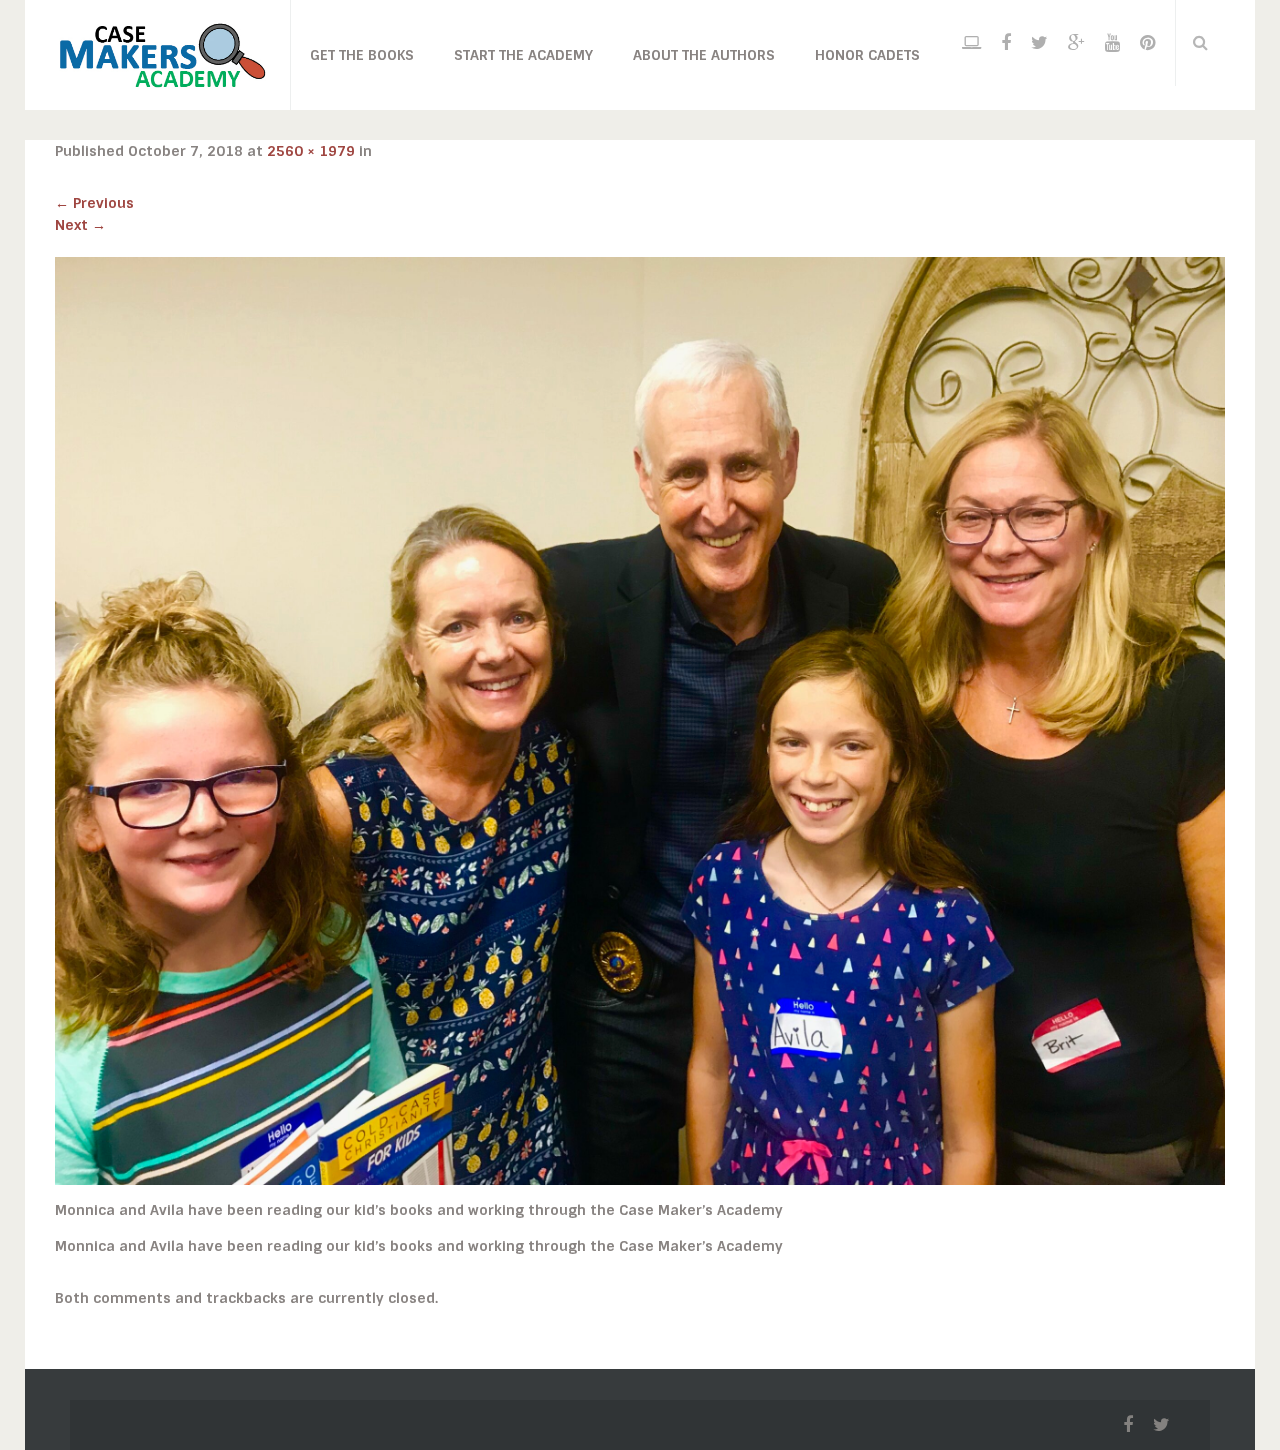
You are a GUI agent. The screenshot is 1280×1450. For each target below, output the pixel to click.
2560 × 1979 (311, 151)
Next (80, 225)
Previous (94, 203)
